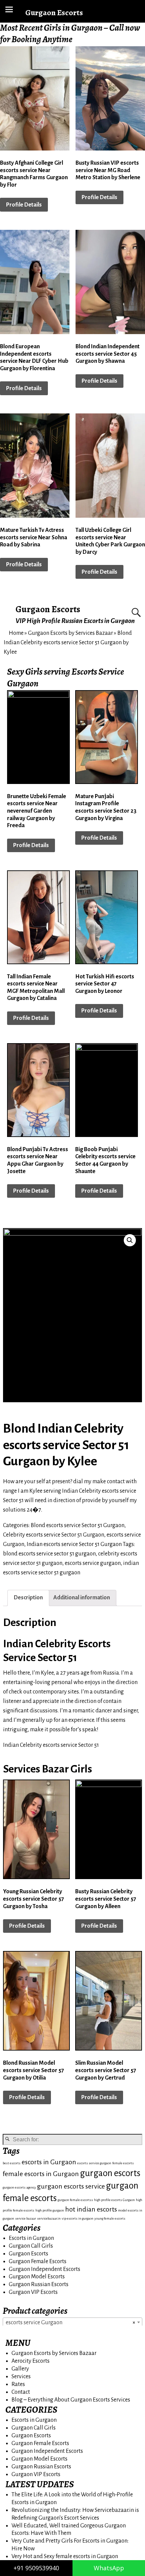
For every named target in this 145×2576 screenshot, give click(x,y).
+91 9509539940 (36, 2568)
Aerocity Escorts (31, 2361)
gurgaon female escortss (75, 2200)
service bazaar (26, 2218)
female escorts (123, 2163)
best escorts (12, 2163)
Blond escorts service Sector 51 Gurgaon (78, 1525)
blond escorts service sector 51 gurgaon (49, 1554)
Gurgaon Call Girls (31, 2246)
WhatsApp (109, 2568)
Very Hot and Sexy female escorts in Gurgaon (65, 2556)
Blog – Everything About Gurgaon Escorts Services (71, 2400)
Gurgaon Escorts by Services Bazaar (70, 633)
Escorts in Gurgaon (31, 2238)
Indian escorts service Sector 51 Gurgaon (74, 1544)
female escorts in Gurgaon (41, 2174)
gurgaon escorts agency (19, 2187)
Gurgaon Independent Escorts (45, 2269)
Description (28, 1598)
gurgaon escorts (110, 2173)
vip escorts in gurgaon (78, 2218)
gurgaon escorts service (71, 2186)
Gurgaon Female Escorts (38, 2261)
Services (21, 2377)
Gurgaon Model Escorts (37, 2277)
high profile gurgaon (50, 2210)
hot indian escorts (91, 2209)
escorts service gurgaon (93, 1563)
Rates (18, 2384)
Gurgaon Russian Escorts (39, 2284)
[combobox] (72, 2322)
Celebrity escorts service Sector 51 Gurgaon (54, 1535)
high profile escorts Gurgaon (114, 2200)
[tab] (28, 1598)
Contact (21, 2392)
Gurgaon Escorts (48, 609)
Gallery (20, 2369)
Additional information (82, 1598)
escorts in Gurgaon (49, 2162)
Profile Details (24, 205)
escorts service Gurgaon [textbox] (70, 2323)
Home (16, 633)
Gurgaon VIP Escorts (33, 2292)
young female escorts (110, 2218)
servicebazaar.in (49, 2218)
